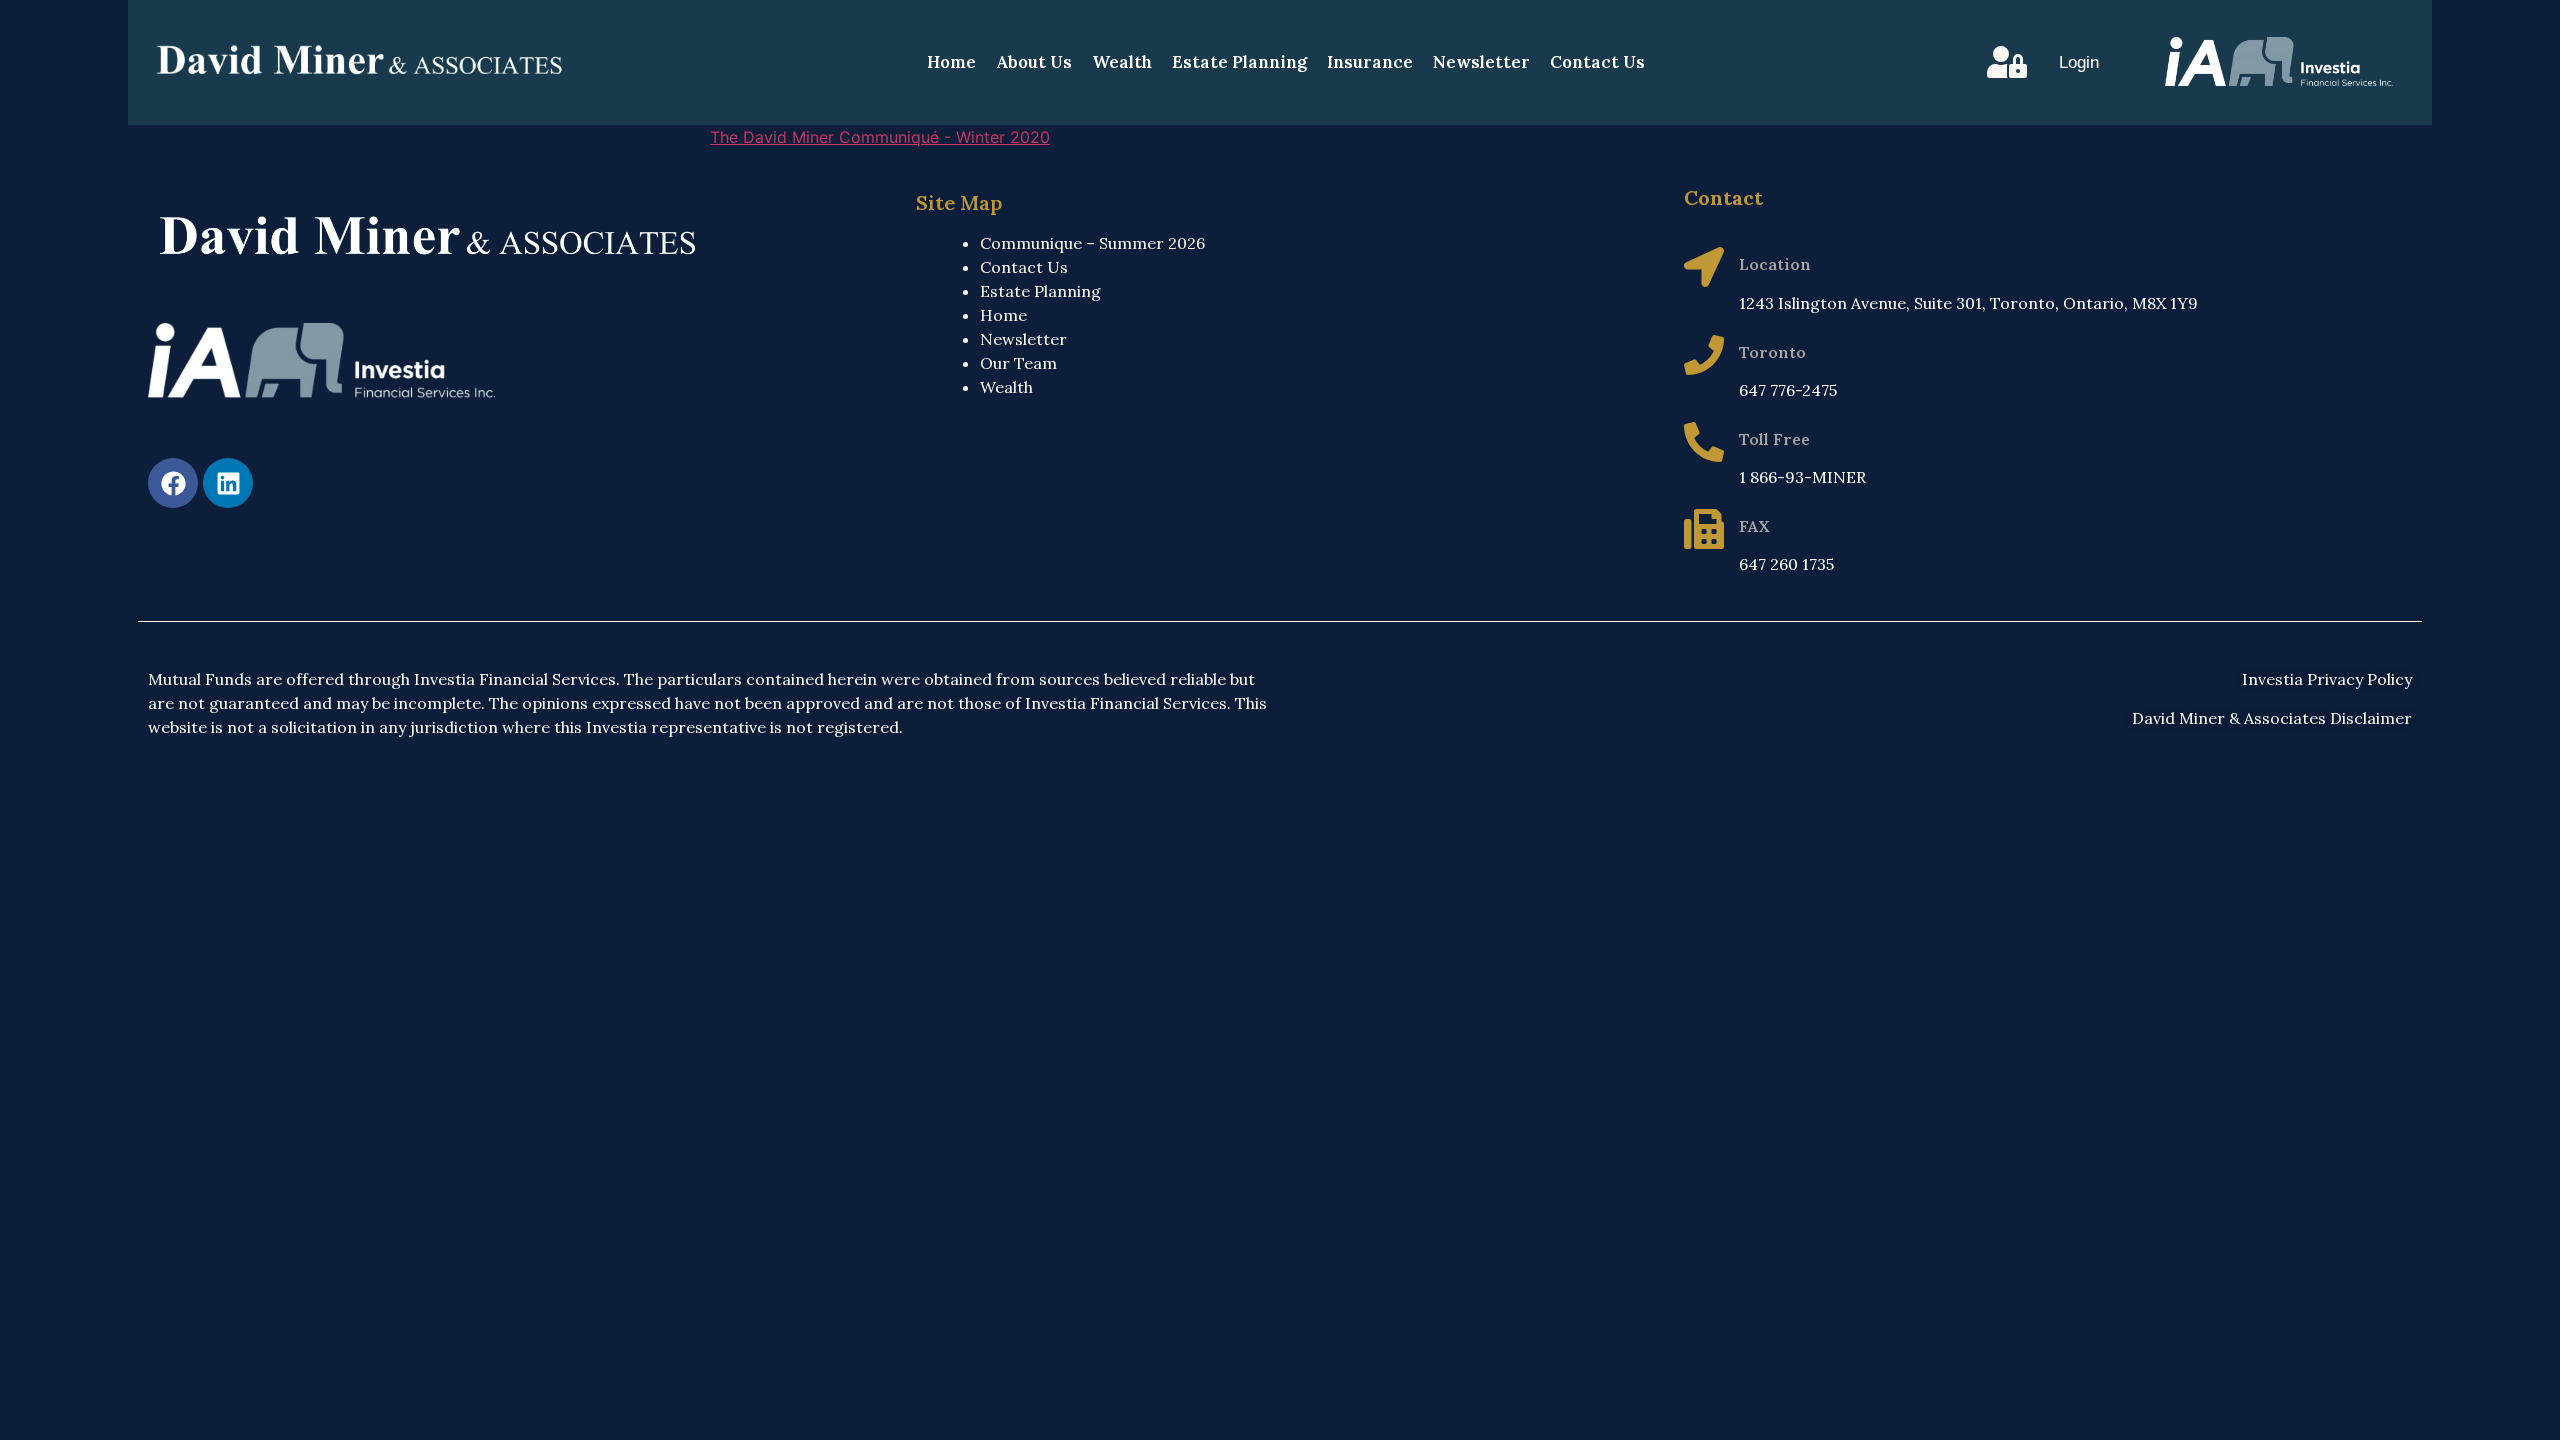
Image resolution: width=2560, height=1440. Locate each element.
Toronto (1772, 352)
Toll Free (1774, 439)
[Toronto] (1704, 355)
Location (1775, 264)
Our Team (1018, 363)
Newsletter (1481, 62)
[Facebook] (173, 483)
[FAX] (1704, 529)
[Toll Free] (1704, 442)
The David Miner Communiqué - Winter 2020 (880, 137)
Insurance (1370, 62)
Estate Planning (1239, 62)
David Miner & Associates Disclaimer (2272, 718)
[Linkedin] (228, 483)
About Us (1034, 62)
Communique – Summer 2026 (1092, 243)
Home (951, 62)
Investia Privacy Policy (2327, 679)
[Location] (1704, 267)
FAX (1754, 526)
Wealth (1122, 62)
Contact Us (1597, 62)
